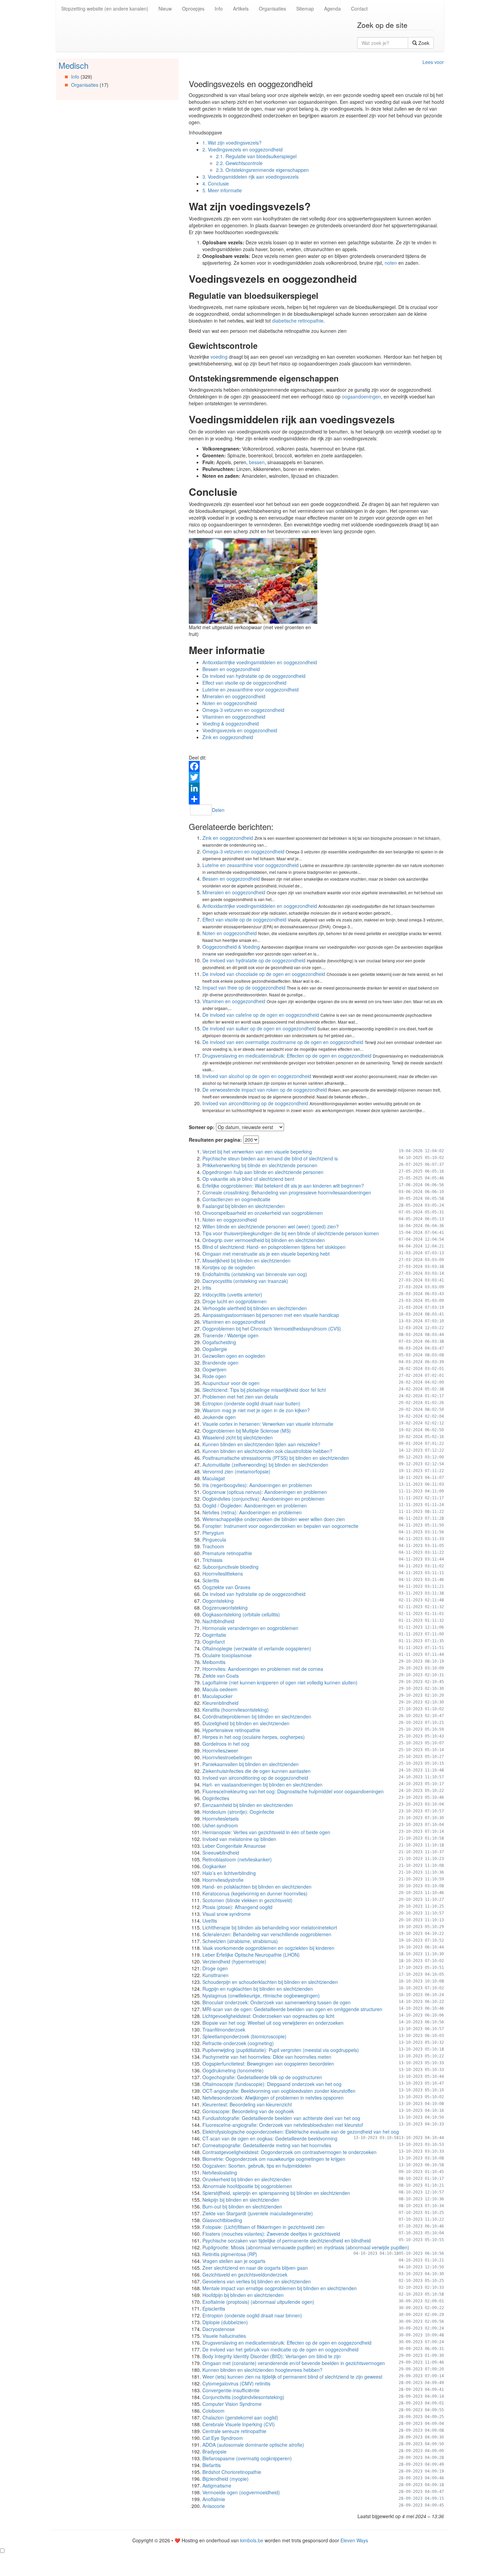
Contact (359, 9)
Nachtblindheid (218, 1621)
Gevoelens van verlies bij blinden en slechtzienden (257, 2281)
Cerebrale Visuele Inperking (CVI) (239, 2424)
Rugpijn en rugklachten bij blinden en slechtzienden (258, 1989)
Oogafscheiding (219, 1342)
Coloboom (213, 2411)
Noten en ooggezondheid (230, 703)
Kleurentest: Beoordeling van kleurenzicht (247, 2104)
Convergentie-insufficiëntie (231, 2390)
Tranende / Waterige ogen (230, 1335)
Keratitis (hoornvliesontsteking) (236, 1710)
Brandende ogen (220, 1363)
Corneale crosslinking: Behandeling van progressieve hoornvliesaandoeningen (287, 1192)
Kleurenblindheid (220, 1703)
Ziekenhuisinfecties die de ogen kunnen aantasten (256, 1771)
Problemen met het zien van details (240, 1397)
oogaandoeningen (361, 396)
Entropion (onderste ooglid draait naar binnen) (252, 2315)
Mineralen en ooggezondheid (234, 696)
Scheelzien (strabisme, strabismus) (240, 1941)
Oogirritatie (214, 1635)
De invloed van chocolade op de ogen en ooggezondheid (264, 974)
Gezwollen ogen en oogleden (234, 1356)
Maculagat (214, 1478)
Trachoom (213, 1546)
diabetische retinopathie (298, 321)
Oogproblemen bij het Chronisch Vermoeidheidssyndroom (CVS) (272, 1328)
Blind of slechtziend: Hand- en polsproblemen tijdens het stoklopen (274, 1247)
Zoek (423, 43)
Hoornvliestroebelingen (227, 1757)
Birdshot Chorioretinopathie (232, 2472)
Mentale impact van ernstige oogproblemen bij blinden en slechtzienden (280, 2288)
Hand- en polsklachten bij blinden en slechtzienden (257, 1887)
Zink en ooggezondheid (228, 737)
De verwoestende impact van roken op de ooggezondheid (265, 1090)
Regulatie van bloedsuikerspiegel (256, 156)
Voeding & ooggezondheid (231, 723)
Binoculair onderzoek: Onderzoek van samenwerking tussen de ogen (277, 2002)
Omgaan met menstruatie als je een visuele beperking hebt (266, 1254)
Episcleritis (214, 2309)
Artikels (241, 9)
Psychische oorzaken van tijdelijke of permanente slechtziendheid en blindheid (287, 2240)
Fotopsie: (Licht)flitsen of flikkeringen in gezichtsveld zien (263, 2227)
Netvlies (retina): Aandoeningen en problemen (252, 1512)
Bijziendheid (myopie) (226, 2479)
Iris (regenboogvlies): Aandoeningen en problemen (257, 1485)
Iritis (207, 1288)
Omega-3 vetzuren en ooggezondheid (243, 710)
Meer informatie (222, 190)
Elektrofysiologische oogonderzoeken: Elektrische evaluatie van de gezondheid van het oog (301, 2132)
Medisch (73, 65)
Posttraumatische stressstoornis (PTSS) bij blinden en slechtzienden (276, 1458)
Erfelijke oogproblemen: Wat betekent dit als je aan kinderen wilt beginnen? (283, 1186)
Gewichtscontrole (239, 163)
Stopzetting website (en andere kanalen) (105, 9)
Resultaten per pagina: (215, 1140)
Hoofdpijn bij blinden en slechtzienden (243, 2295)
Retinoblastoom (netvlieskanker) (237, 1859)
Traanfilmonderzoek (224, 2029)
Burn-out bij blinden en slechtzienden (242, 2206)
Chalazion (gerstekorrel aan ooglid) (240, 2417)
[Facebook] (316, 766)
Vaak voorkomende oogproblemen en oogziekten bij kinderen (268, 1948)
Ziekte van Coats (221, 1676)
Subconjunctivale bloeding (230, 1567)
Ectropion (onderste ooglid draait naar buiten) (251, 1403)
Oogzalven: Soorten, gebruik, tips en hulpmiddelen (257, 2166)
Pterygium (213, 1533)
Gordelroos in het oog (226, 1744)
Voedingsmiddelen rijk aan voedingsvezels (251, 177)
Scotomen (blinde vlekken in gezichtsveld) (247, 1900)
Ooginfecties (216, 1798)
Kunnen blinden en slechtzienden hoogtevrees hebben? (262, 2370)
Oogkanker (214, 1866)
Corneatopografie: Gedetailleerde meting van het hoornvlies (267, 2145)
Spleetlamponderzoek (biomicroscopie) (244, 2036)
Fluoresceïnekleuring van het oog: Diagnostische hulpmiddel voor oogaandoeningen (293, 1791)
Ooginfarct (214, 1642)
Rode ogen (214, 1376)
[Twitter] (316, 777)
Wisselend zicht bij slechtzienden (238, 1437)
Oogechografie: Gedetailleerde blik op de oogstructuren (262, 2077)
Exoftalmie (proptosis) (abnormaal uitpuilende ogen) (258, 2302)
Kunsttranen (215, 1975)
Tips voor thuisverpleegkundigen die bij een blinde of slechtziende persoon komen (291, 1233)
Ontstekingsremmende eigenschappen (262, 170)
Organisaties (272, 9)
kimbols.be (252, 2540)
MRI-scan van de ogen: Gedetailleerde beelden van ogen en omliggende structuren (292, 2009)
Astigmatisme (217, 2485)
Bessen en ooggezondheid (231, 669)
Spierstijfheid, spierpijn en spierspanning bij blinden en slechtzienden (276, 2193)
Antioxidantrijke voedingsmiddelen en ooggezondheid (260, 662)
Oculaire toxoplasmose (227, 1655)
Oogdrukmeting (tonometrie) (233, 2070)
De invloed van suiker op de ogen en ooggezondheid (259, 1028)
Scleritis (211, 1580)
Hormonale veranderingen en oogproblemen (250, 1628)
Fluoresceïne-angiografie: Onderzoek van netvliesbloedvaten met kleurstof (283, 2125)
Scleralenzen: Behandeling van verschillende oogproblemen (267, 1934)
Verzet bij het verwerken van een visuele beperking (257, 1152)
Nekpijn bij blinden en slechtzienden (241, 2200)
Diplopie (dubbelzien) (225, 2322)
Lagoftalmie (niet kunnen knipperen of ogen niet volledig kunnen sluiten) (280, 1682)
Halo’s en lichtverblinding (229, 1873)
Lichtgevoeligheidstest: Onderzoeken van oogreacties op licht (268, 2016)
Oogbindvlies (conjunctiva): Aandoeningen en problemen (263, 1499)
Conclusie (216, 183)
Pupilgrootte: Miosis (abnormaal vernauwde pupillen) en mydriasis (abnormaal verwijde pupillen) (306, 2247)
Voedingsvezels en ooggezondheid (243, 149)
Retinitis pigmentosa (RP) (230, 2254)
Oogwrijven (214, 1369)
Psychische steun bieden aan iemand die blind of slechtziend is (270, 1158)
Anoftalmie (214, 2499)
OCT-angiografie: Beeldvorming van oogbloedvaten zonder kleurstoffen (279, 2091)
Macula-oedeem (220, 1689)
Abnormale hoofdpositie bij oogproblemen (247, 2186)
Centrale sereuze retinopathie (234, 2431)
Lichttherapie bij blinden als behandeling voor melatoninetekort (270, 1927)
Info (219, 9)
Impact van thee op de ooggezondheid (244, 988)
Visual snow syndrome (227, 1914)
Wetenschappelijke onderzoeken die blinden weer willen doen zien (274, 1519)
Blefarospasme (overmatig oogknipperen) (247, 2458)
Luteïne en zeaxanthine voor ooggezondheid (251, 689)
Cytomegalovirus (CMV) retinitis (236, 2383)
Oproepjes (193, 9)
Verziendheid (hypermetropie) (234, 1961)
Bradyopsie (214, 2451)
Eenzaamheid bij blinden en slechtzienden (248, 1805)
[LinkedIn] (316, 788)
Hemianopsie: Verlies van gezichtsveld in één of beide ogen (266, 1832)
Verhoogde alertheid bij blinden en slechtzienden (255, 1308)
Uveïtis (210, 1921)
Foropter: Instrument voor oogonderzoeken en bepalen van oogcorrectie (280, 1526)
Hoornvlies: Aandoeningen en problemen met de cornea (263, 1669)
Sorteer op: (202, 1127)
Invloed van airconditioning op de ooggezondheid (255, 1103)
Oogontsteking (218, 1601)
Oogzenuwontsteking (225, 1608)
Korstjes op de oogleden (229, 1267)
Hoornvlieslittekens (223, 1574)
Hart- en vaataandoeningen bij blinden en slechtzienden (262, 1784)
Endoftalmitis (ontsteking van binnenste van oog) (255, 1274)
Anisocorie (214, 2506)
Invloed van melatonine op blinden (239, 1839)
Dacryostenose (219, 2329)
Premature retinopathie (227, 1553)
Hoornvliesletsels (221, 1819)
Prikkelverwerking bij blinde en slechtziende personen (260, 1165)
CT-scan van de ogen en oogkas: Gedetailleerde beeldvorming (270, 2138)
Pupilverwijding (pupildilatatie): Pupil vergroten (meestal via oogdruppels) (281, 2050)
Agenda (332, 9)
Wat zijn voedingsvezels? (232, 143)
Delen (218, 810)
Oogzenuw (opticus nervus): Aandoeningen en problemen (265, 1492)
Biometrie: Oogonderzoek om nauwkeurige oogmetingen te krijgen (274, 2159)
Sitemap (305, 9)
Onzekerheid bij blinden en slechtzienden (247, 2179)
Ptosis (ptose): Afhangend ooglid (237, 1907)
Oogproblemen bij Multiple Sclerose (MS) (247, 1431)
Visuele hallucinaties (224, 2336)
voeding (219, 357)
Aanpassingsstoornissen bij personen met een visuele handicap (271, 1315)
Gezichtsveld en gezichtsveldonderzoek (245, 2275)
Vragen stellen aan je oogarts (234, 2261)
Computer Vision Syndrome (232, 2404)
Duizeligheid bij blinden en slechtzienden (246, 1723)
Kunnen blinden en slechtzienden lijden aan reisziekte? (261, 1444)
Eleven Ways (354, 2540)
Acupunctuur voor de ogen (231, 1383)
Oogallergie (215, 1349)
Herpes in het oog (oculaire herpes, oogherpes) (254, 1737)
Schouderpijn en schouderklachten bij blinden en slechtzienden (270, 1982)
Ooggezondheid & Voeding (231, 947)
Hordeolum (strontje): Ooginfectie (238, 1812)
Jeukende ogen (219, 1417)
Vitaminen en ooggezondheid (234, 717)
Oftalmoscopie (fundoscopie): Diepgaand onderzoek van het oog (272, 2084)
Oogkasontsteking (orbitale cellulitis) (241, 1614)
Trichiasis (212, 1560)
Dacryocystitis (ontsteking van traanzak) (245, 1281)
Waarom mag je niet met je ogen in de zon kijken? (256, 1410)
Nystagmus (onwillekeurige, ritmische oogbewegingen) (261, 1995)
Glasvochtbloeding (222, 2220)
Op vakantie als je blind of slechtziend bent (248, 1179)
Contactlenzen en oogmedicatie (236, 1199)
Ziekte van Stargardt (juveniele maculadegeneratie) (258, 2213)
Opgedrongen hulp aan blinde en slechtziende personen (263, 1172)
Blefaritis (212, 2465)
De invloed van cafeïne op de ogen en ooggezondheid (261, 1015)
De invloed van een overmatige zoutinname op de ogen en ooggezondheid (283, 1042)
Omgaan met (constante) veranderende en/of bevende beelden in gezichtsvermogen (294, 2363)
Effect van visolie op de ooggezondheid (244, 683)
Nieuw (165, 9)
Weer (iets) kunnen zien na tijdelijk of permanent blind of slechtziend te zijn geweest (292, 2377)
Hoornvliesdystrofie (223, 1880)
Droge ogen (215, 1968)
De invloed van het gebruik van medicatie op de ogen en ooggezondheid (280, 2349)
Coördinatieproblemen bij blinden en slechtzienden (257, 1716)
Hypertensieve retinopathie (231, 1730)
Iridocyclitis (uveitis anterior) (232, 1294)
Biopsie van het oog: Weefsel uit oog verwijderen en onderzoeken (273, 2023)
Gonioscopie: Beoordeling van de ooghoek (248, 2111)
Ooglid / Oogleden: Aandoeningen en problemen (255, 1505)
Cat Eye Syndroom (223, 2438)
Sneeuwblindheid (221, 1853)
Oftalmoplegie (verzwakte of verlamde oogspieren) (257, 1648)
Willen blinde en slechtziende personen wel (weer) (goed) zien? (271, 1226)
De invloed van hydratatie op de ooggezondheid (254, 676)
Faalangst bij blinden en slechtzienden (244, 1206)
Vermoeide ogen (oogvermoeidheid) (241, 2492)
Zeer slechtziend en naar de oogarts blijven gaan (255, 2268)
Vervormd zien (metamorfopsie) (236, 1471)
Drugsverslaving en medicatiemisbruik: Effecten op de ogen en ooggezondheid (287, 1056)
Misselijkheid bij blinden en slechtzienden (246, 1260)
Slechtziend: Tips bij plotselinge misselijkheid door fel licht (264, 1390)
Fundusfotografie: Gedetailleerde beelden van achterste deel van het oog (281, 2118)
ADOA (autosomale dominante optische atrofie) (253, 2445)
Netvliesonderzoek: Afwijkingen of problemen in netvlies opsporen (273, 2098)
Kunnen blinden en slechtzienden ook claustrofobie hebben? (267, 1451)
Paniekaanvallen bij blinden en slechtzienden (251, 1764)
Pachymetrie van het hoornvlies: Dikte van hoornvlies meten (267, 2057)
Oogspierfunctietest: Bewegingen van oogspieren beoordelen (268, 2064)
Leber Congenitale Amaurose (234, 1846)
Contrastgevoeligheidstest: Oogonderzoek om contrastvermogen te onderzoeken (289, 2152)
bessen (257, 462)
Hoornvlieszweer (220, 1750)
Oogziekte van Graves (226, 1587)
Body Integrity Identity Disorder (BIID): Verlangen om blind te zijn (272, 2356)
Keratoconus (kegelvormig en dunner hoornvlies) (255, 1893)
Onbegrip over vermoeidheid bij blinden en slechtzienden (264, 1240)
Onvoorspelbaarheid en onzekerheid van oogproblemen (263, 1213)
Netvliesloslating (220, 2172)
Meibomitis (214, 1662)
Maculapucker (218, 1696)
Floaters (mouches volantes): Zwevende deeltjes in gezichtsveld (271, 2234)
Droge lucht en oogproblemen (235, 1301)
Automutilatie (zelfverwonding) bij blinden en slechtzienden (265, 1465)
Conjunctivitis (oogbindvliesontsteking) (243, 2397)
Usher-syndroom (220, 1825)
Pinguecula (214, 1539)
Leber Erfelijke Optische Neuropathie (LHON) (251, 1955)
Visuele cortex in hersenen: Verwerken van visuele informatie (268, 1424)
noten (391, 263)
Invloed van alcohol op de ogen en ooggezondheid (257, 1076)
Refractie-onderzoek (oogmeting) (238, 2043)
